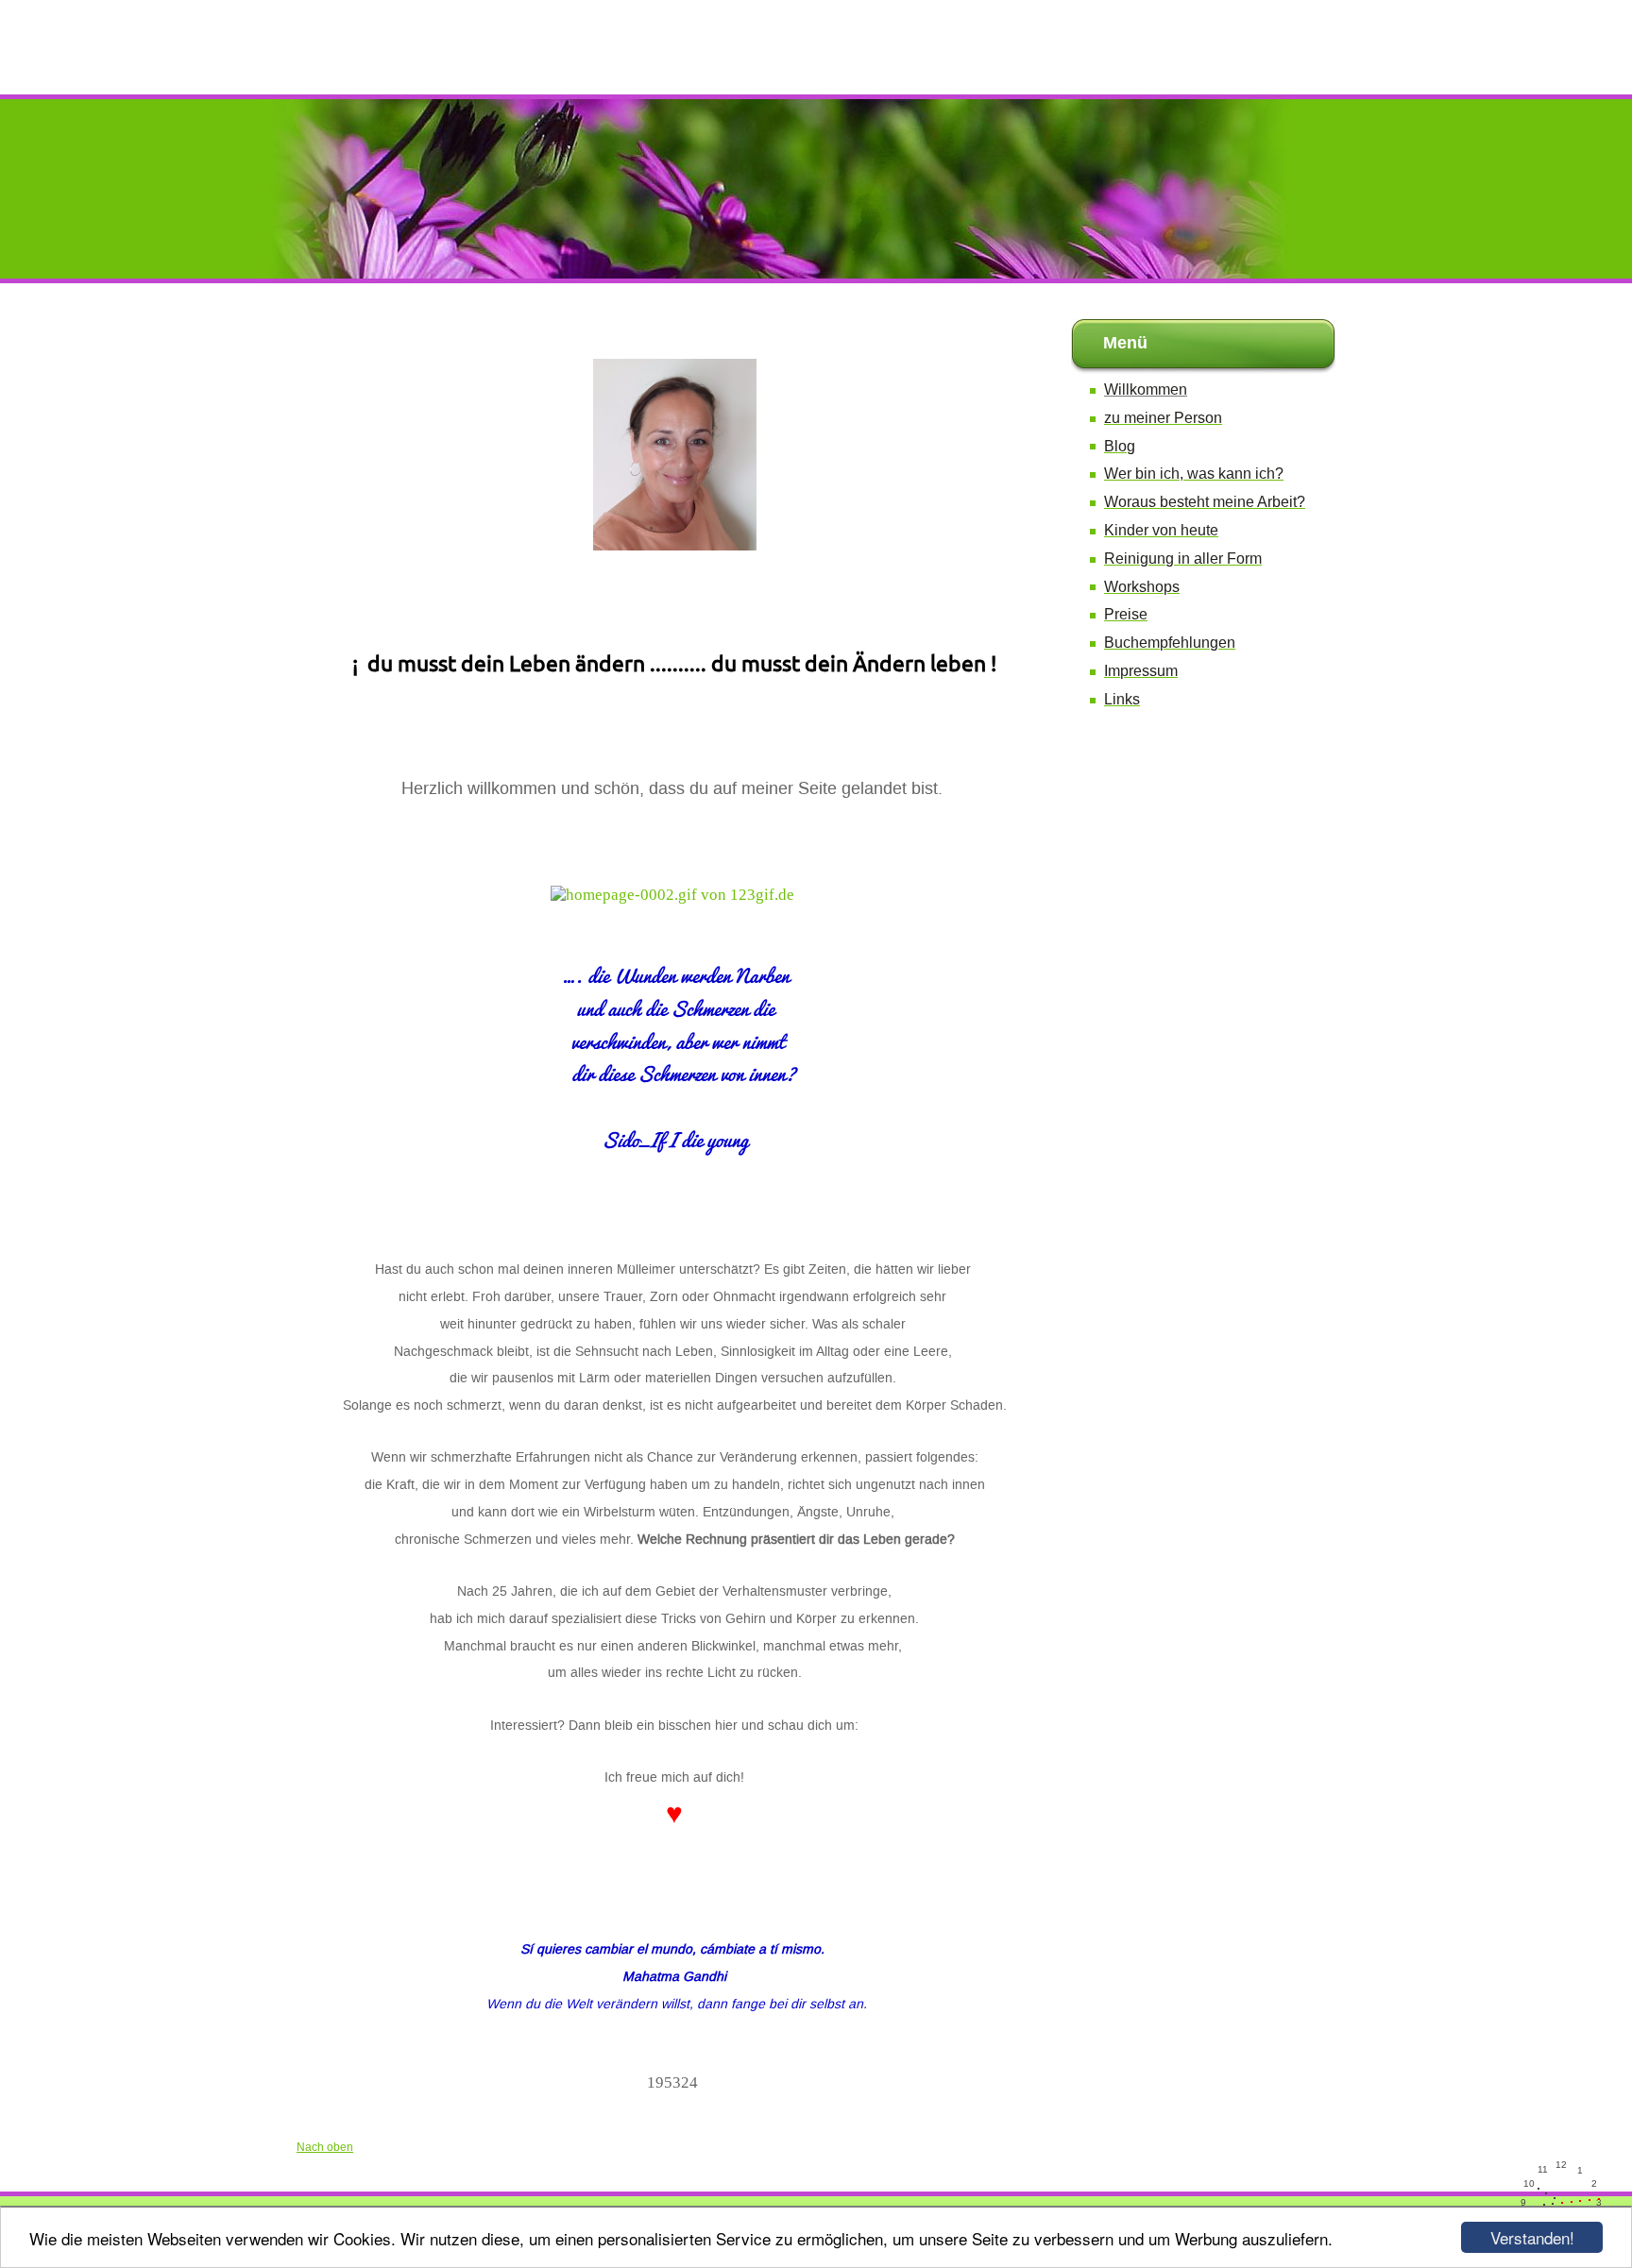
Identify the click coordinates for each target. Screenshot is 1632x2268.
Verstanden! (1532, 2237)
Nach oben (325, 2147)
